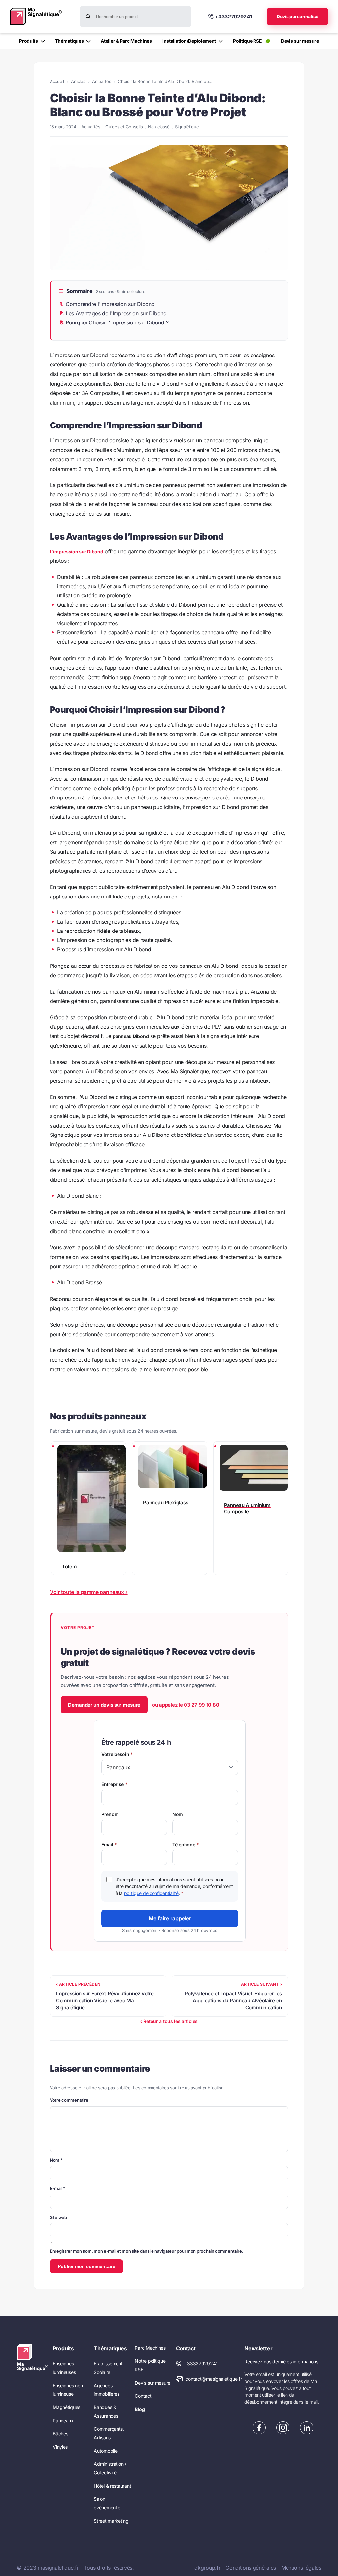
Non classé (159, 127)
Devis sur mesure (152, 2383)
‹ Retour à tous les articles (169, 2021)
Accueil (57, 81)
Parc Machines (150, 2348)
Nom (178, 1814)
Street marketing (111, 2521)
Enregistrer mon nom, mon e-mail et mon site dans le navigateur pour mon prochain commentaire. (146, 2251)
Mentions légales (301, 2568)
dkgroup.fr (207, 2568)
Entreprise (115, 1784)
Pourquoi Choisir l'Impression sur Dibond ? (117, 322)
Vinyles (60, 2447)
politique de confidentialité (151, 1893)
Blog (140, 2409)
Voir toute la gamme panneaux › (89, 1592)
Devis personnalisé (297, 16)
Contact (143, 2396)
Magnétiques (67, 2407)
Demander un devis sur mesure (104, 1705)
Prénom (110, 1814)
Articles (78, 81)
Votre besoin (117, 1754)
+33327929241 (201, 2364)
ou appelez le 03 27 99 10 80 (186, 1705)
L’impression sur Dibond (77, 551)
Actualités (101, 81)
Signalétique (187, 127)
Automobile (105, 2451)
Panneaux (63, 2420)
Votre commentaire (69, 2100)
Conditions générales (251, 2568)
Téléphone (186, 1844)
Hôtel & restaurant (112, 2486)
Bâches (60, 2434)
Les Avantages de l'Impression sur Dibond (116, 313)
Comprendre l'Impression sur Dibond (110, 304)
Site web (58, 2217)
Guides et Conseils (124, 127)
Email (109, 1844)
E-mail (58, 2188)
